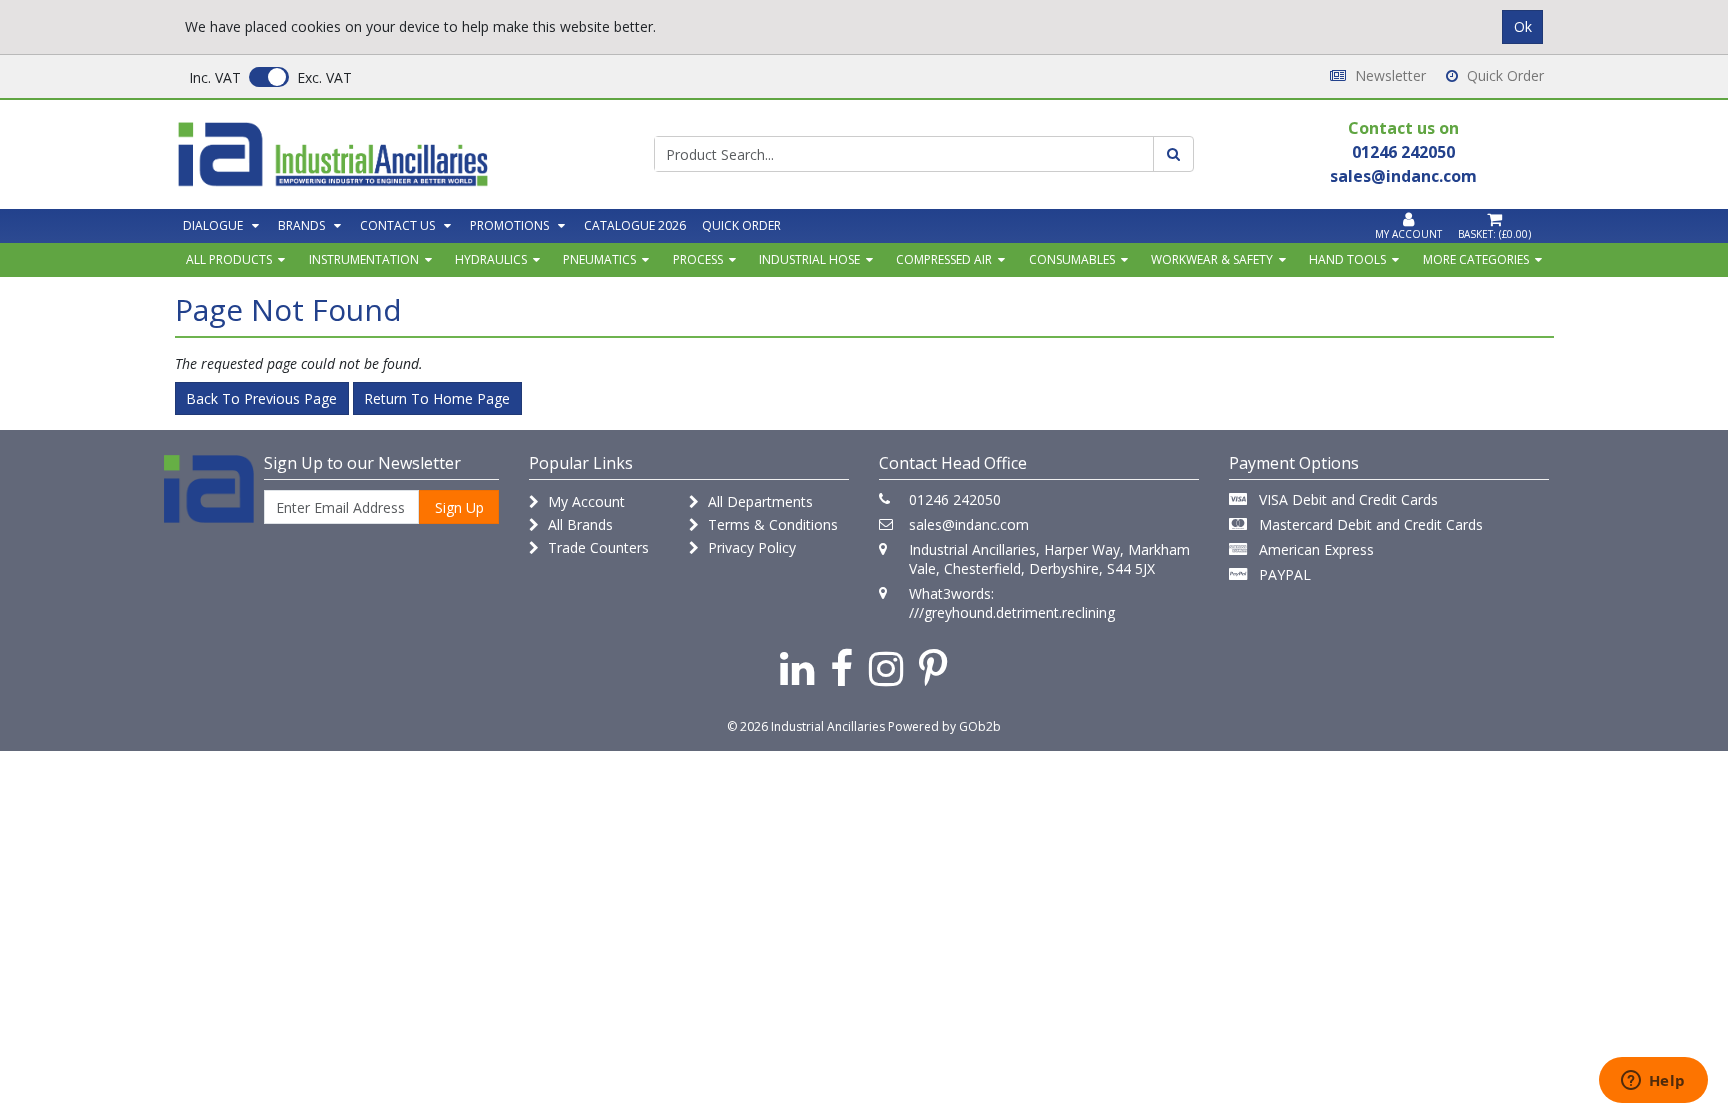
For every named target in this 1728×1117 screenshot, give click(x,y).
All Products (229, 259)
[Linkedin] (797, 667)
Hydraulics (491, 259)
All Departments (758, 501)
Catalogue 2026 (635, 225)
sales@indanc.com (969, 524)
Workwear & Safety (1212, 259)
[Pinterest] (933, 667)
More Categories (1476, 259)
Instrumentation (364, 259)
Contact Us (397, 225)
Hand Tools (1347, 259)
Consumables (1072, 259)
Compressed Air (944, 259)
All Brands (578, 524)
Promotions (509, 225)
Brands (301, 225)
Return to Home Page (437, 398)
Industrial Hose (809, 259)
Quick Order (1503, 75)
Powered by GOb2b (944, 726)
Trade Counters (596, 547)
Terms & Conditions (771, 524)
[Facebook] (841, 667)
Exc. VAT (324, 77)
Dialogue (213, 225)
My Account (584, 501)
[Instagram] (886, 667)
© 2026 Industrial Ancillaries (806, 726)
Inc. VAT (215, 77)
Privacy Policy (750, 547)
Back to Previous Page (261, 398)
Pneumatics (599, 259)
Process (698, 259)
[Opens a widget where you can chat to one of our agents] (1653, 1082)
